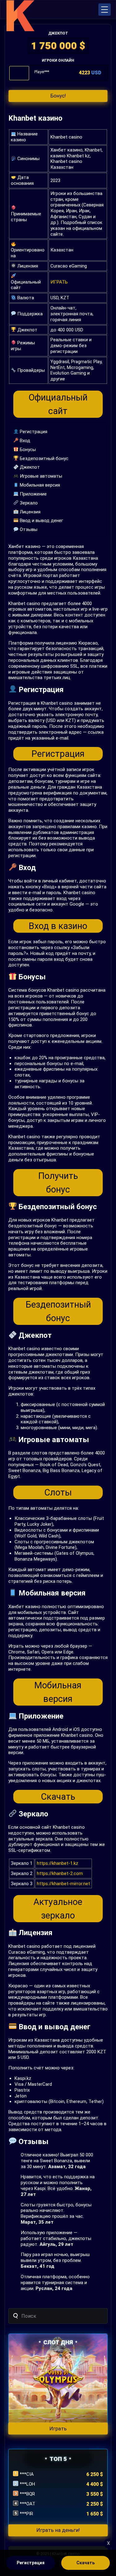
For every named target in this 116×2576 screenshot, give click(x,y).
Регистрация (33, 432)
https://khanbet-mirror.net (63, 1884)
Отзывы (28, 529)
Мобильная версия (39, 485)
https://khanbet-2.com (60, 1873)
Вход (24, 441)
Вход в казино (58, 926)
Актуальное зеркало (58, 1909)
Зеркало (28, 503)
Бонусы (27, 450)
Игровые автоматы (40, 476)
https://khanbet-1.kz (58, 1863)
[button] (105, 10)
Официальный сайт (58, 404)
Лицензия (30, 512)
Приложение (33, 494)
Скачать (58, 1797)
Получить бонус (58, 1183)
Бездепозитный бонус (43, 458)
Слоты (58, 1492)
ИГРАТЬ (59, 282)
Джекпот (29, 467)
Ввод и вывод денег (41, 521)
